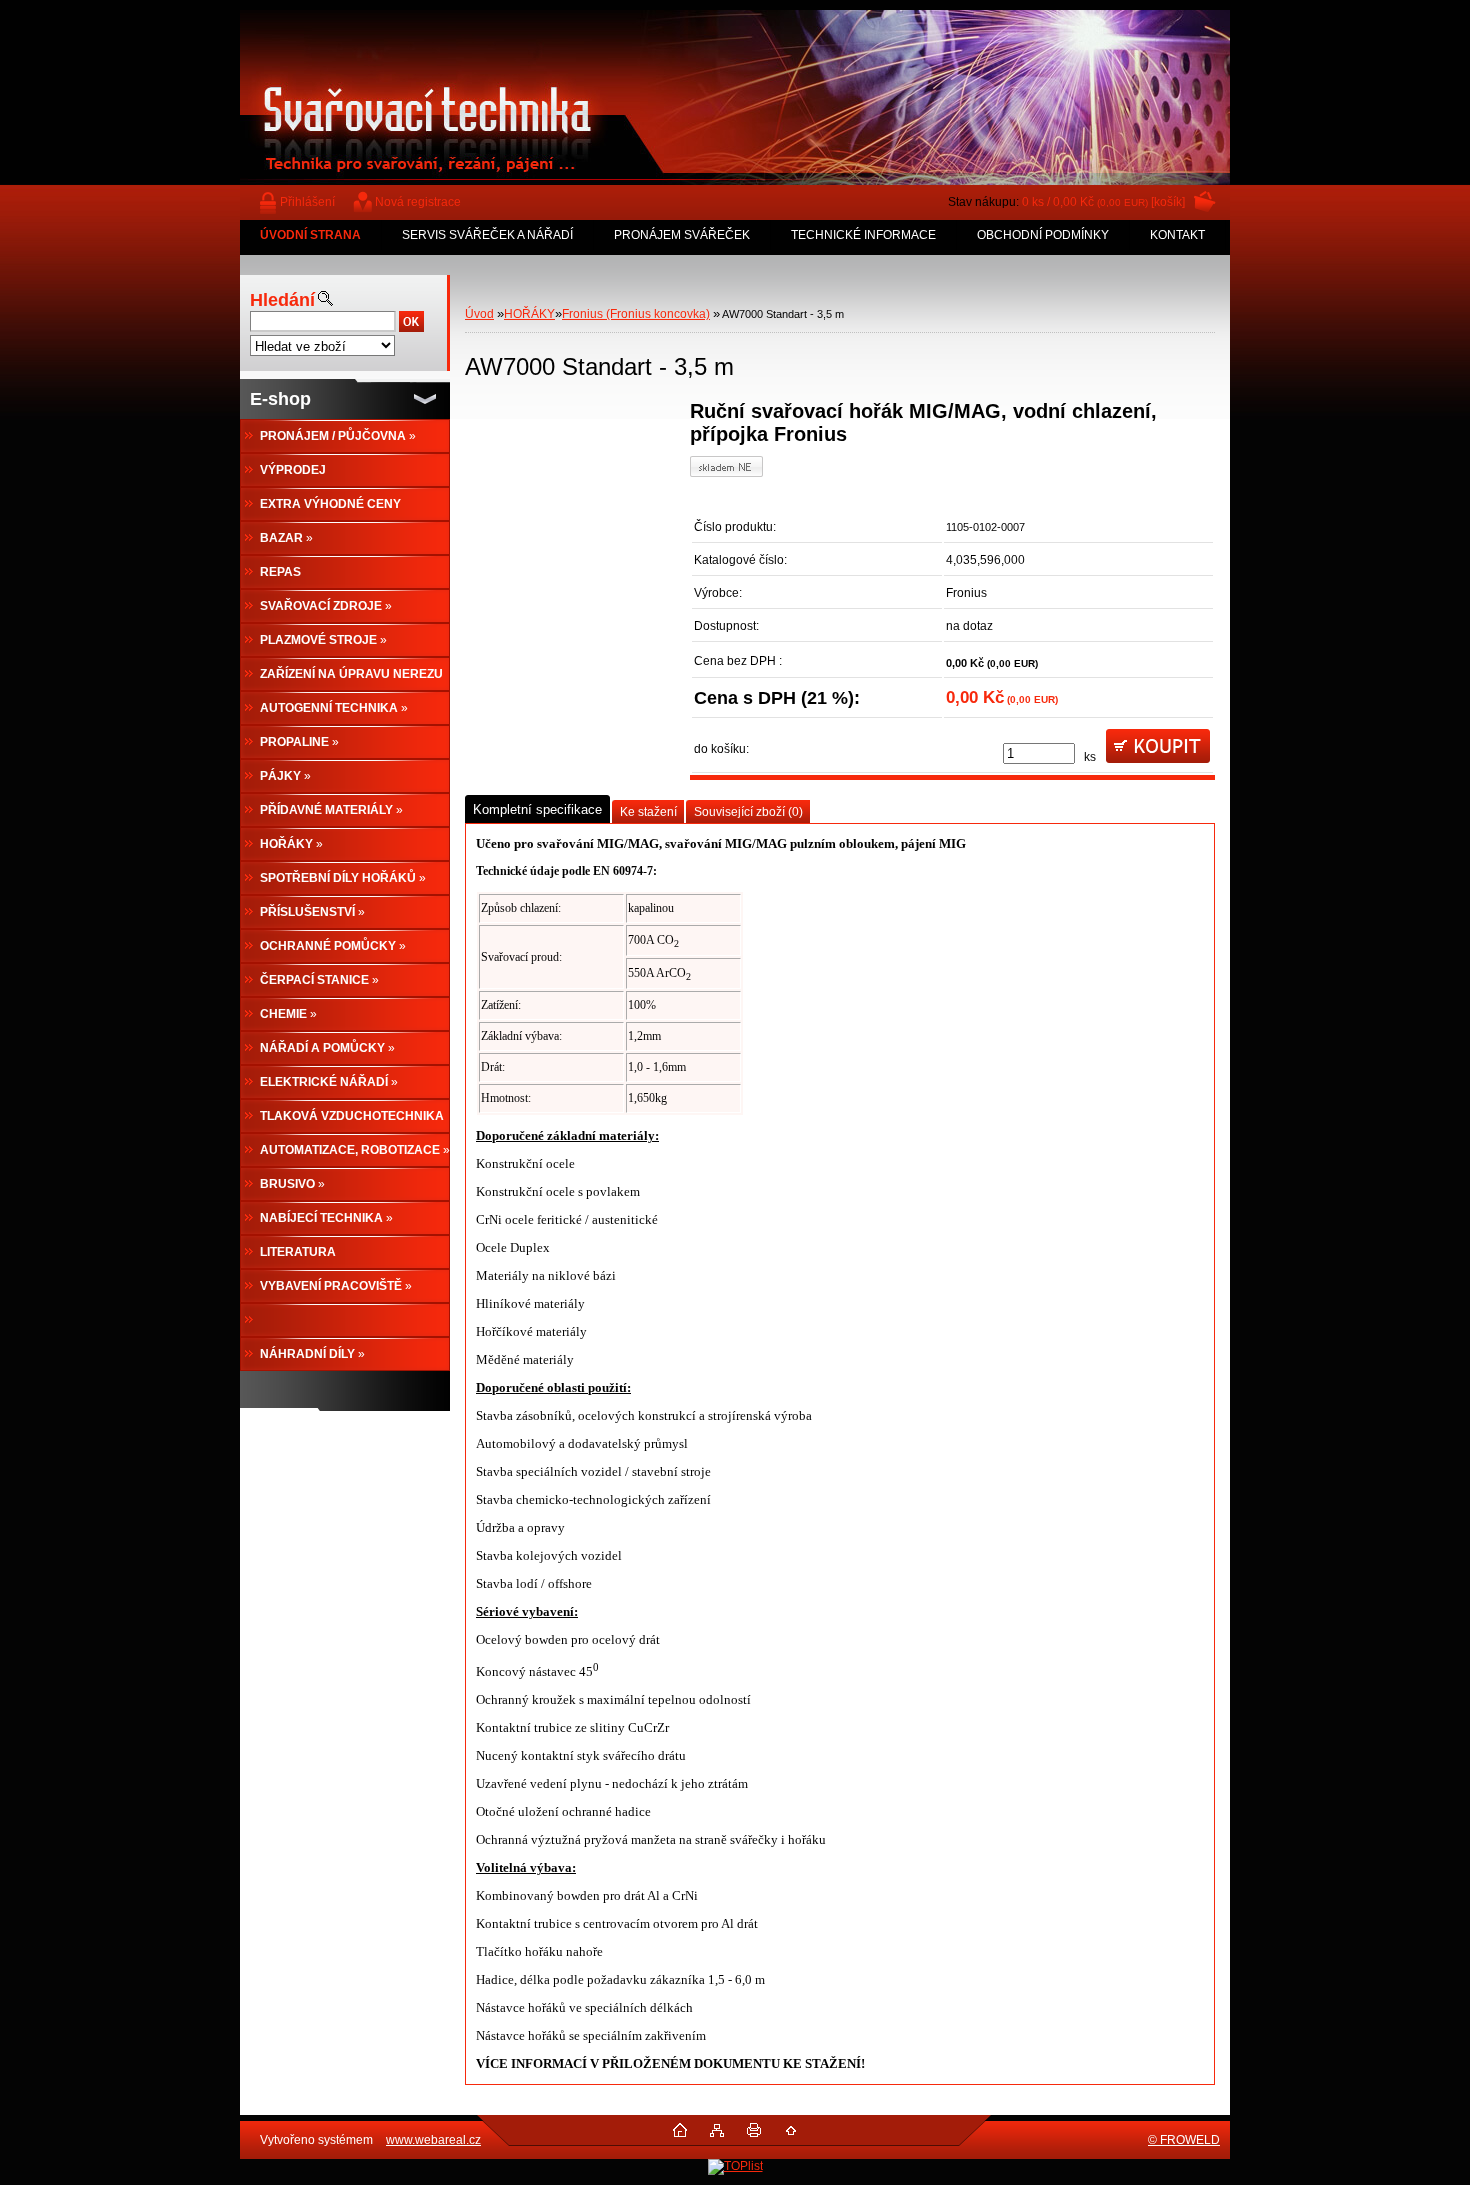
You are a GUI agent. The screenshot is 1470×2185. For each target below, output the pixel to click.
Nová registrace (418, 202)
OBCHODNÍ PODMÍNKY (1043, 235)
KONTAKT (1177, 235)
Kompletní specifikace (537, 809)
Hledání (282, 300)
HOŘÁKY (529, 314)
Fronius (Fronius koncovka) (636, 314)
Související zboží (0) (748, 812)
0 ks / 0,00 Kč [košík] (1103, 202)
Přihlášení (307, 202)
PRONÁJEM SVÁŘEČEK (682, 235)
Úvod (479, 314)
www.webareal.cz (433, 2140)
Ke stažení (648, 812)
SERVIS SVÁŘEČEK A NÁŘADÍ (487, 235)
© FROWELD (1184, 2140)
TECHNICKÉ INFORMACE (863, 235)
